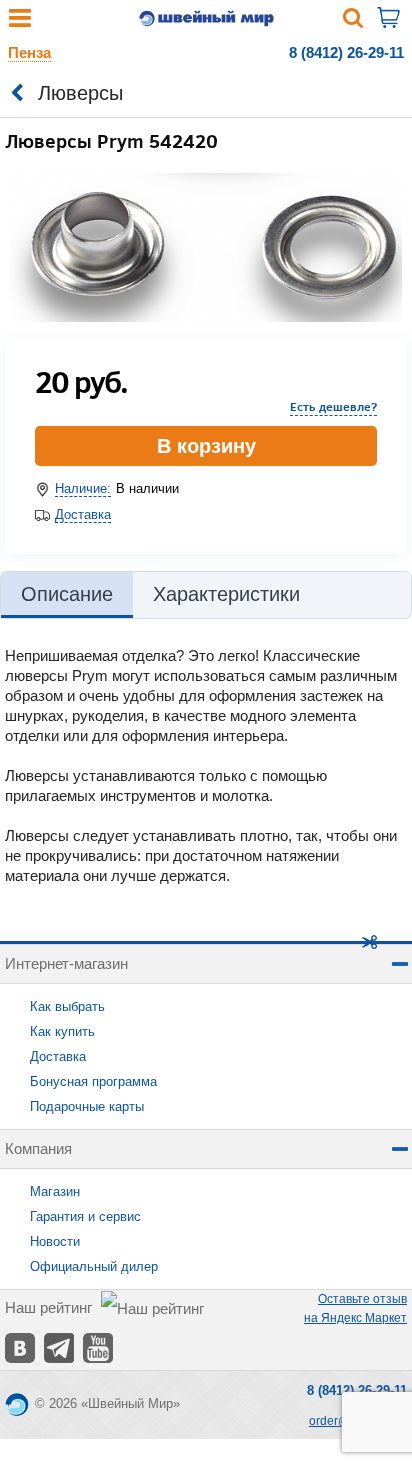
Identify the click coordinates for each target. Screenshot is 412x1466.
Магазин (55, 1191)
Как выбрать (67, 1006)
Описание (67, 594)
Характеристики (226, 594)
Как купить (62, 1031)
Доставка (83, 514)
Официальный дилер (94, 1266)
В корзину (206, 446)
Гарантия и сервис (85, 1216)
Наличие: (83, 488)
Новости (55, 1241)
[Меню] (20, 22)
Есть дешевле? (333, 406)
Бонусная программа (93, 1081)
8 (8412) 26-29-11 (346, 52)
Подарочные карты (87, 1106)
